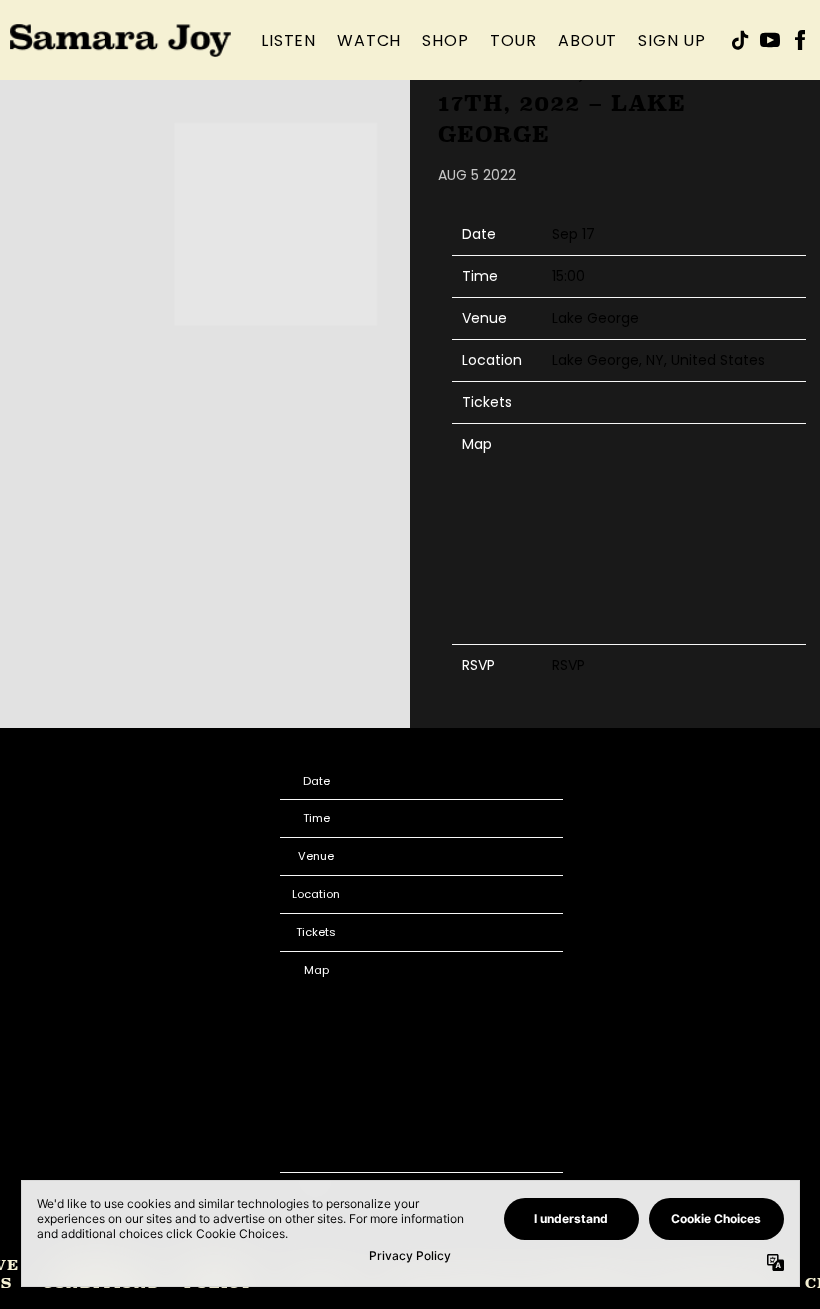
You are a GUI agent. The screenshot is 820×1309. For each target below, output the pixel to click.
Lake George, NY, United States (658, 360)
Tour (513, 40)
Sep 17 (573, 234)
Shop (445, 40)
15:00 (568, 276)
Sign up (672, 40)
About (587, 40)
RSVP (568, 665)
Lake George (595, 318)
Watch (369, 40)
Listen (288, 40)
